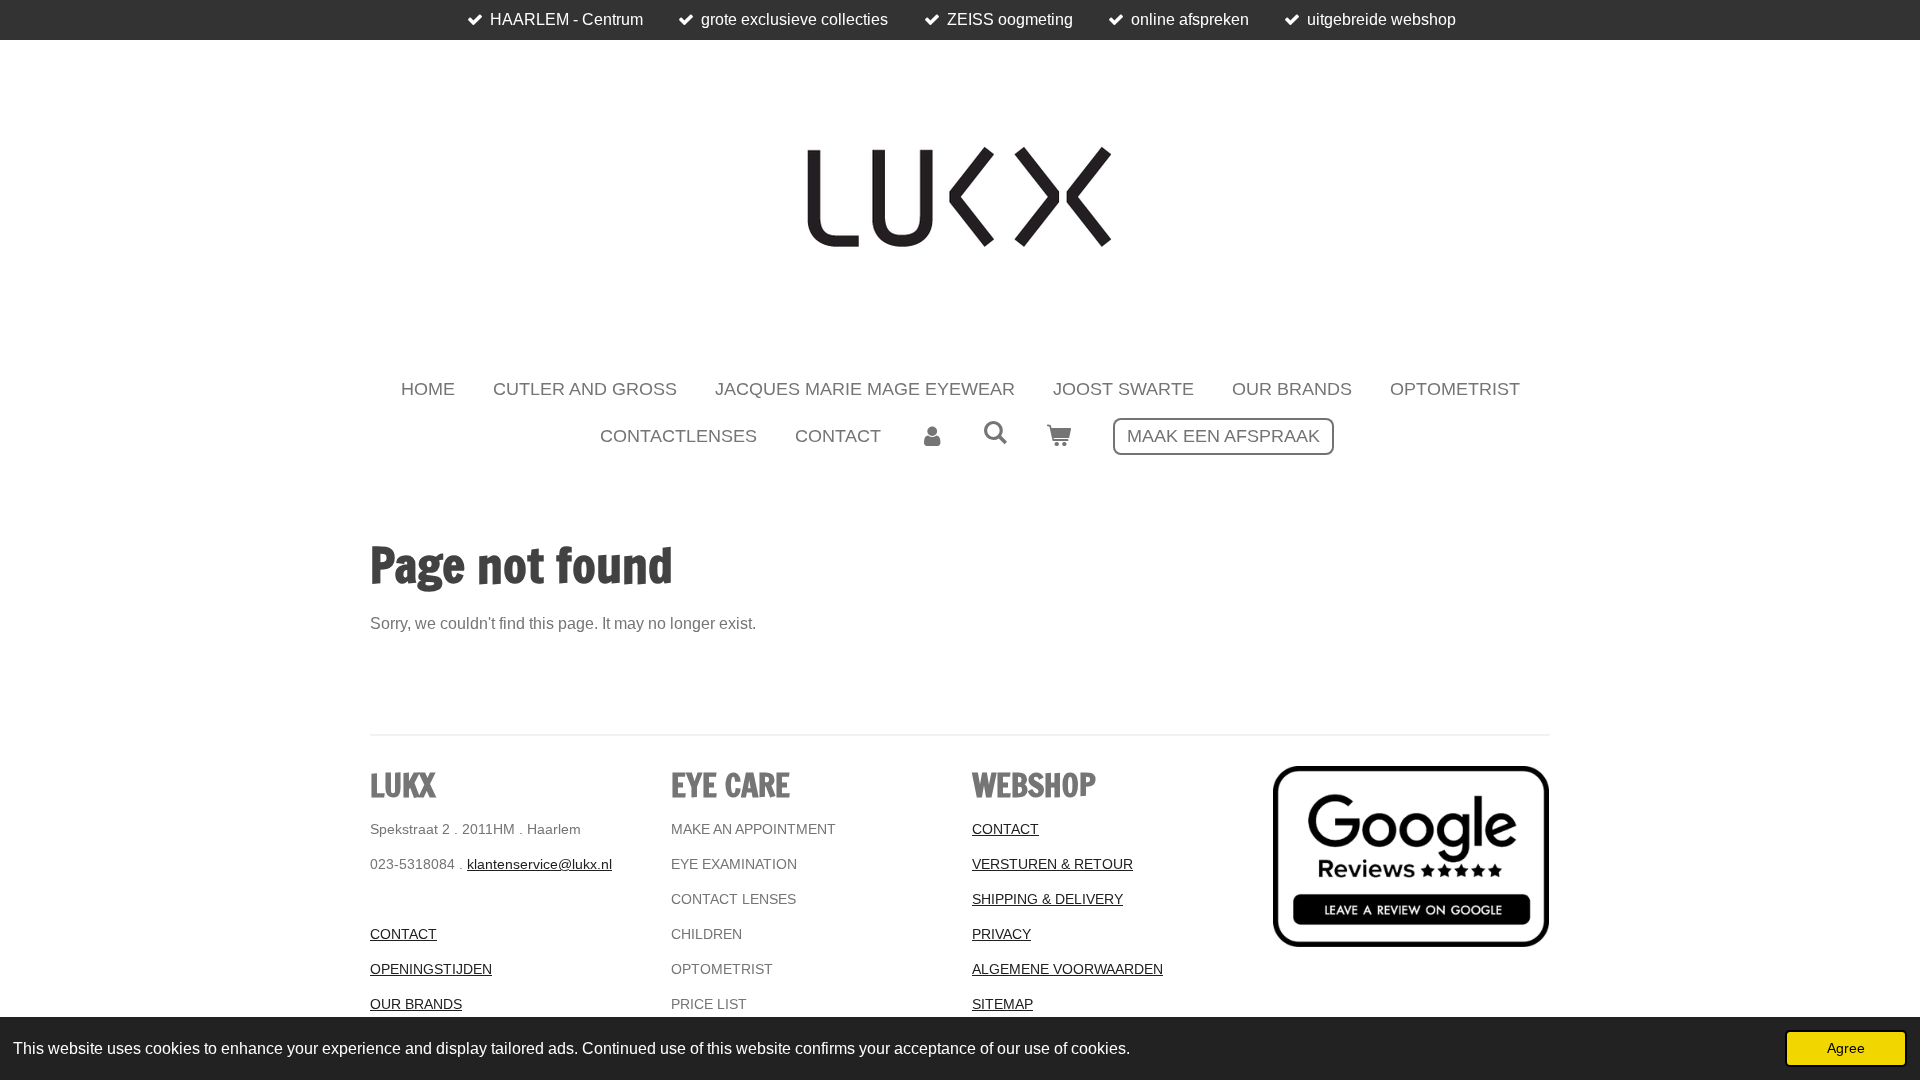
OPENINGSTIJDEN (431, 969)
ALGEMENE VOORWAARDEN (1067, 969)
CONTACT (403, 934)
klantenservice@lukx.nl (539, 864)
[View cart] (1058, 436)
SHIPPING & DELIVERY (1047, 899)
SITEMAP (1002, 1004)
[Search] (994, 433)
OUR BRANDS (416, 1004)
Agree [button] (1846, 1048)
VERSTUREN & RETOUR (1052, 864)
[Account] (931, 436)
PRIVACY (1001, 934)
